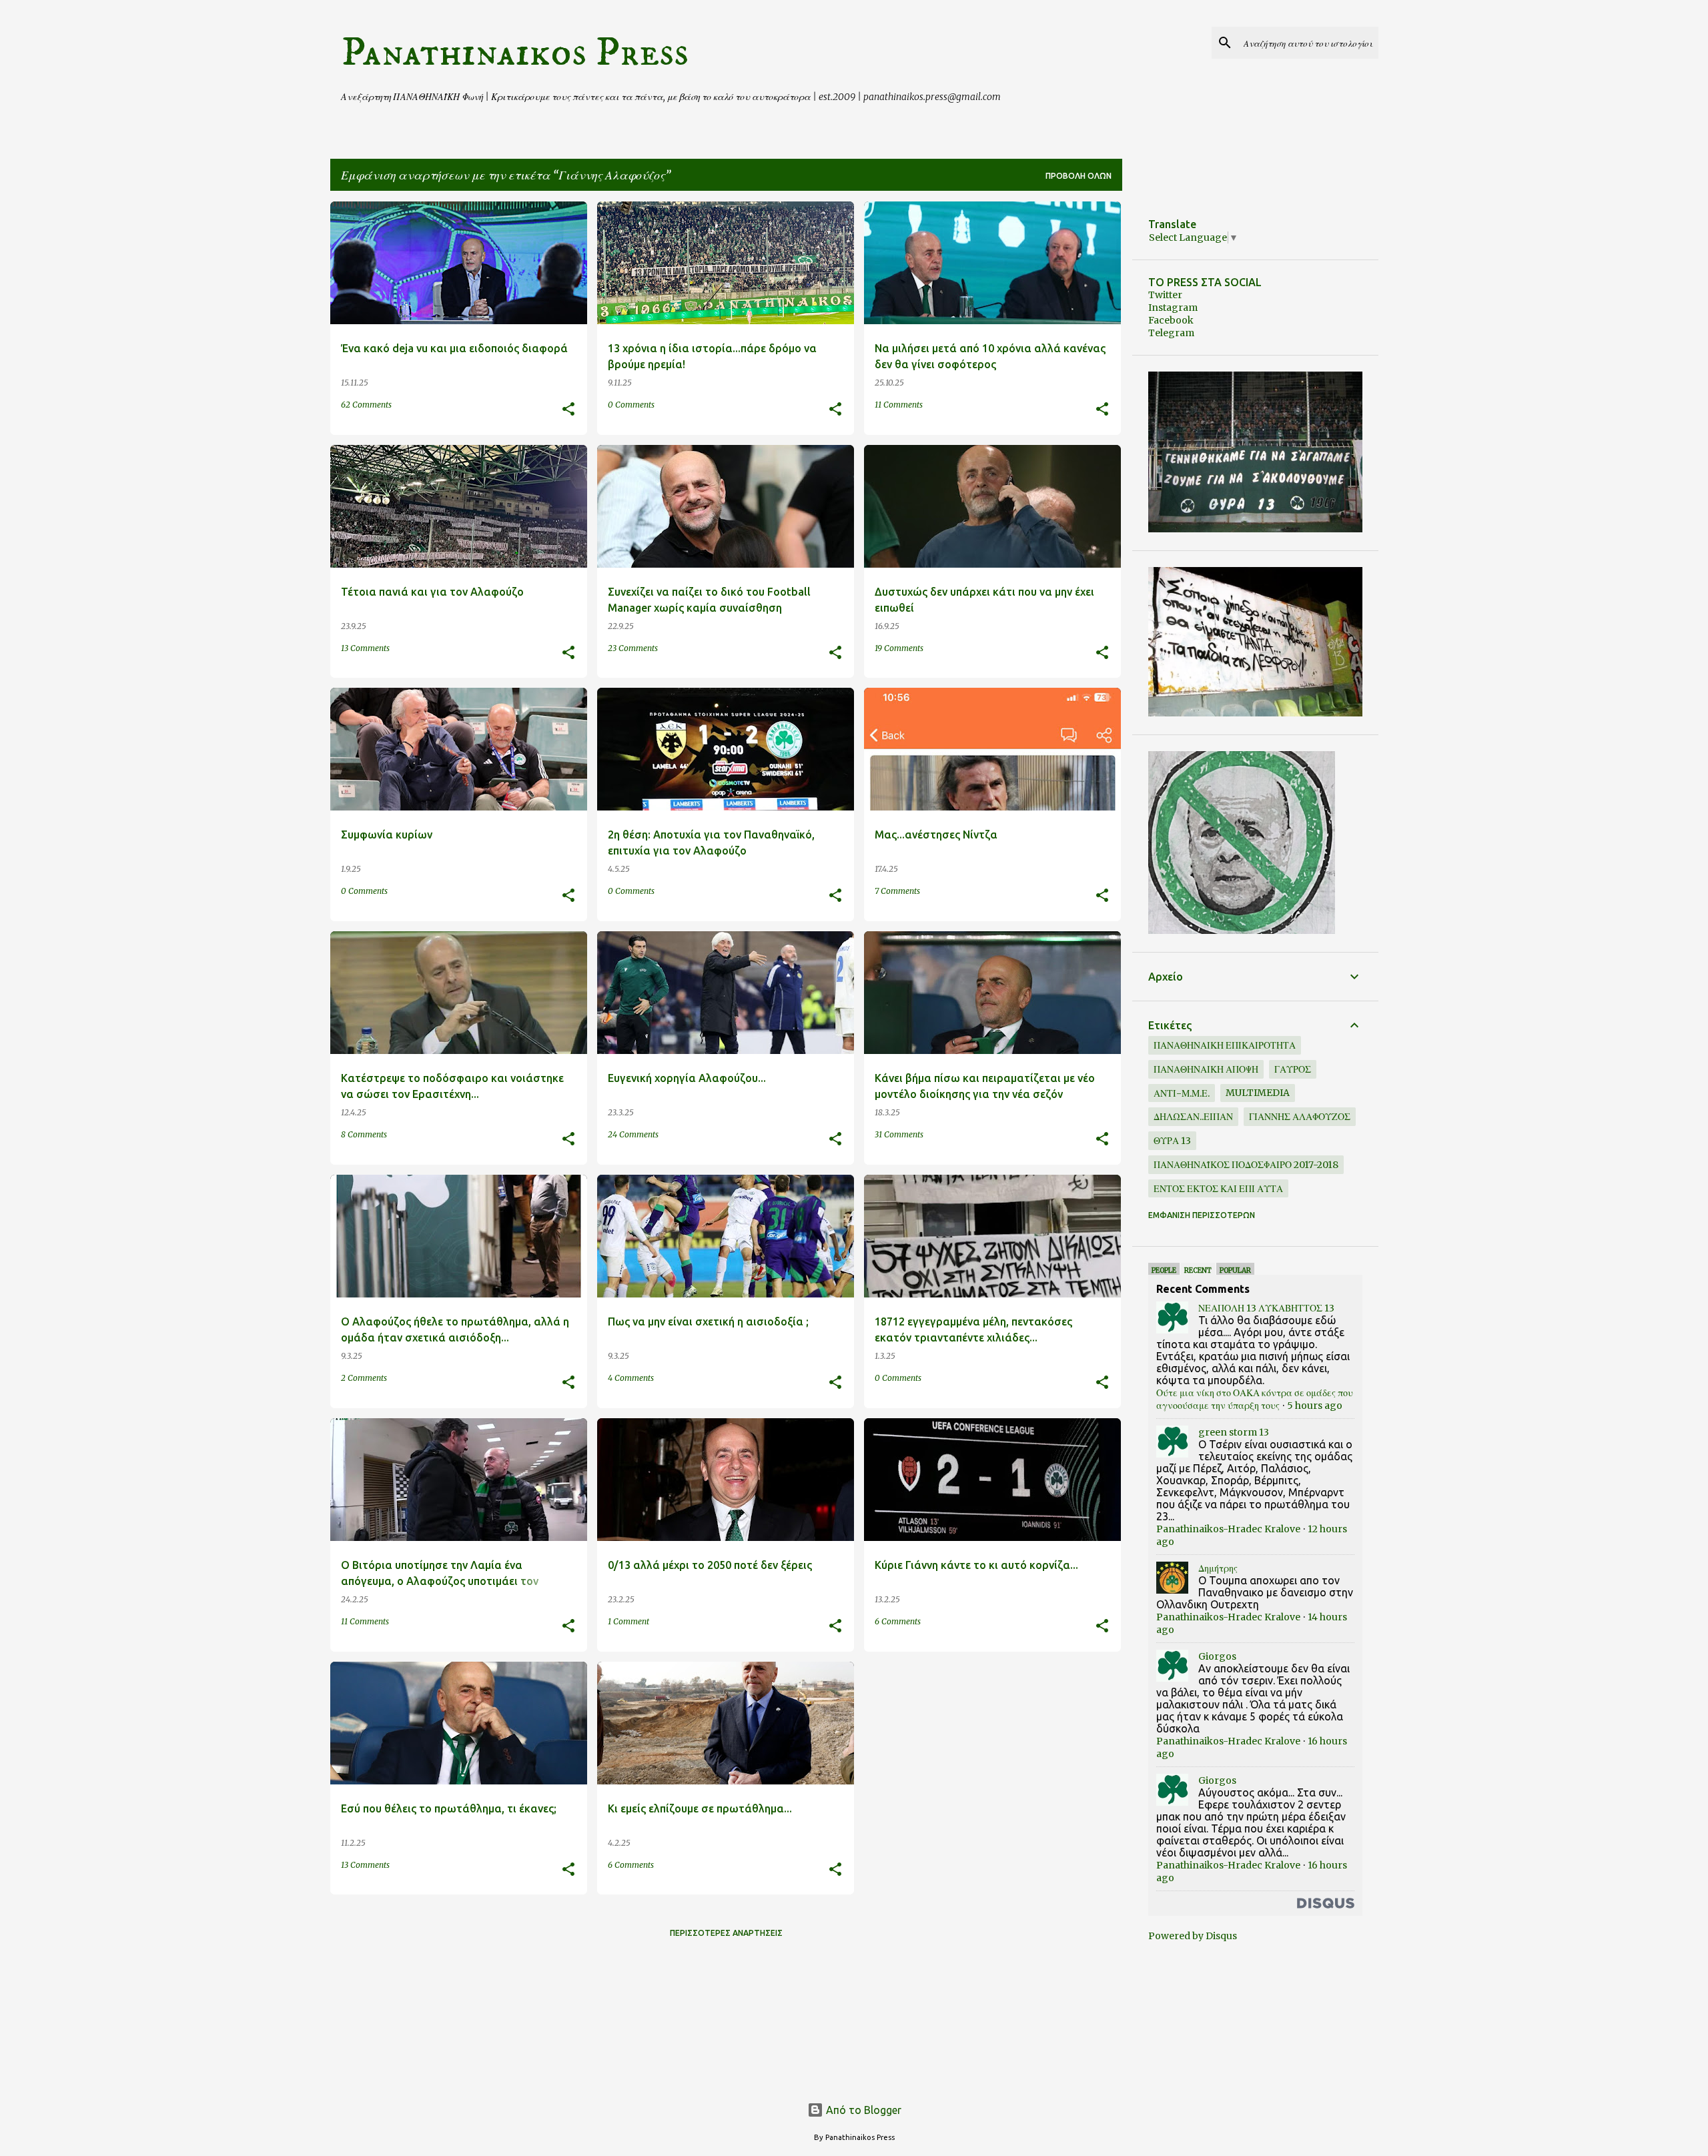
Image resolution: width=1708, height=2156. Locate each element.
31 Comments (899, 1134)
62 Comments (366, 405)
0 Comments (631, 405)
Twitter (1165, 295)
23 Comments (633, 648)
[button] (568, 410)
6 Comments (898, 1621)
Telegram (1171, 333)
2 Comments (364, 1378)
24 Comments (633, 1134)
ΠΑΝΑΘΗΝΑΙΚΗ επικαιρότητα (1225, 1045)
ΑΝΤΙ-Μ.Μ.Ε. (1182, 1093)
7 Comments (897, 891)
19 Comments (899, 648)
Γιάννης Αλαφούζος (1300, 1117)
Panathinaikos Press (515, 53)
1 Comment (628, 1621)
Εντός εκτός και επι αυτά (1218, 1189)
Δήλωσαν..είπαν (1193, 1117)
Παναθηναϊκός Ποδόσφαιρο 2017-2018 (1246, 1165)
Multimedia (1258, 1093)
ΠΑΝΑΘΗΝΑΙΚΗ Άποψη (1206, 1069)
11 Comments (899, 405)
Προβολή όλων (1079, 176)
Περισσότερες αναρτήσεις (726, 1933)
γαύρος (1293, 1069)
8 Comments (364, 1134)
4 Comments (631, 1378)
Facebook (1171, 320)
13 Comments (365, 648)
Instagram (1173, 308)
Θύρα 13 (1172, 1141)
